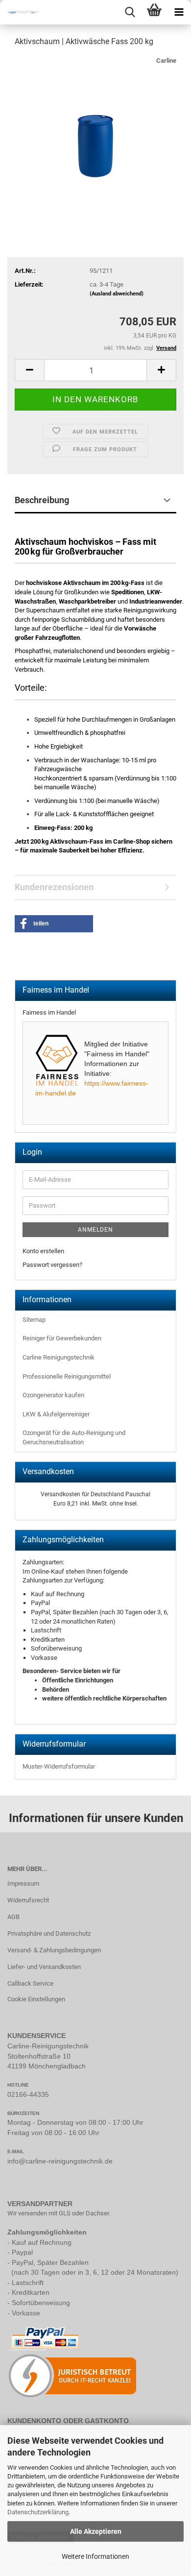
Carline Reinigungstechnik (59, 1357)
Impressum (23, 1883)
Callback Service (30, 1983)
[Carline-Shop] (20, 12)
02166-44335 (28, 2094)
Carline (166, 61)
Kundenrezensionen (54, 887)
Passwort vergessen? (52, 1265)
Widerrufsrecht (28, 1900)
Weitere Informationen (95, 2556)
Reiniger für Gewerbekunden (62, 1338)
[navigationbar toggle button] (179, 12)
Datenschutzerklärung (38, 2512)
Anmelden (95, 1230)
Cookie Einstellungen (36, 1999)
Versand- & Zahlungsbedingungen (54, 1950)
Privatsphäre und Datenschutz (49, 1933)
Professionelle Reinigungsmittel (67, 1376)
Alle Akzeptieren (96, 2531)
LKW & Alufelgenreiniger (56, 1414)
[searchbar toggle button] (130, 12)
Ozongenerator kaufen (53, 1395)
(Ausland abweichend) (117, 294)
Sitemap (34, 1320)
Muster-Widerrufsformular (59, 1766)
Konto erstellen (43, 1251)
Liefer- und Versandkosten (44, 1967)
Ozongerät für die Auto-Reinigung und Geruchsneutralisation (74, 1437)
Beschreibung (42, 500)
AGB (13, 1917)
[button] (29, 370)
